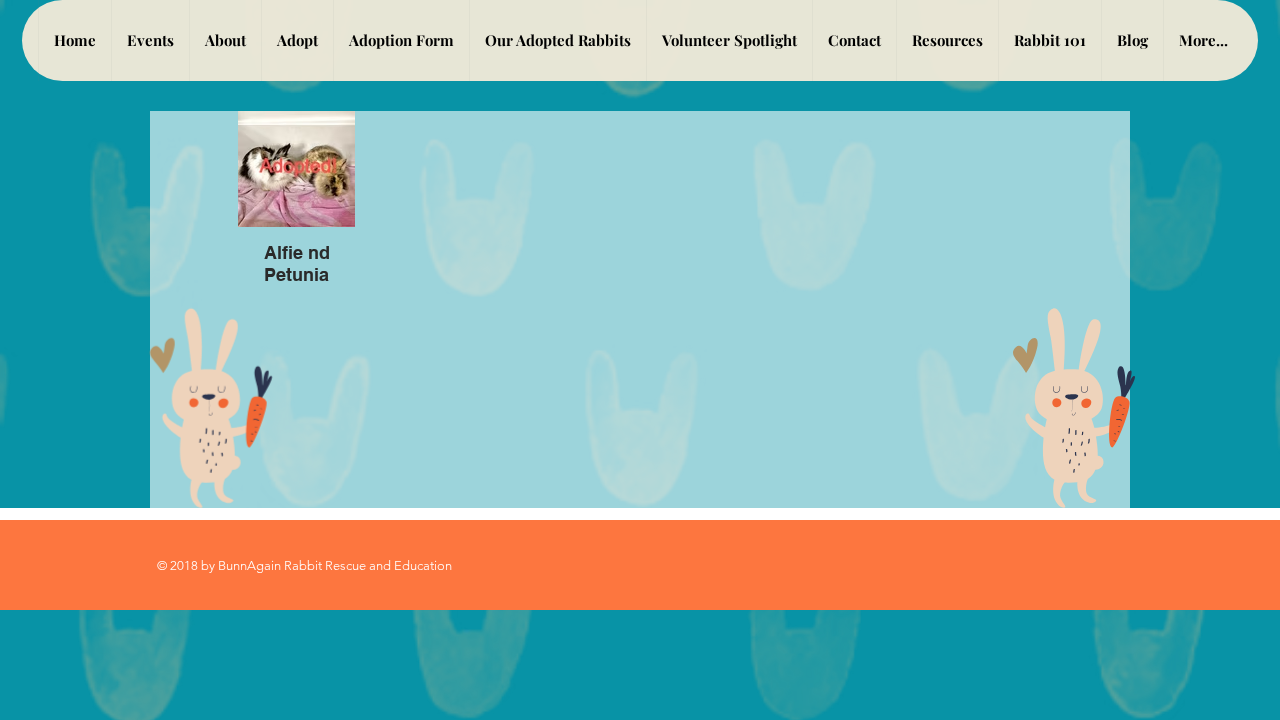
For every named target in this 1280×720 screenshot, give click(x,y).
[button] (297, 40)
